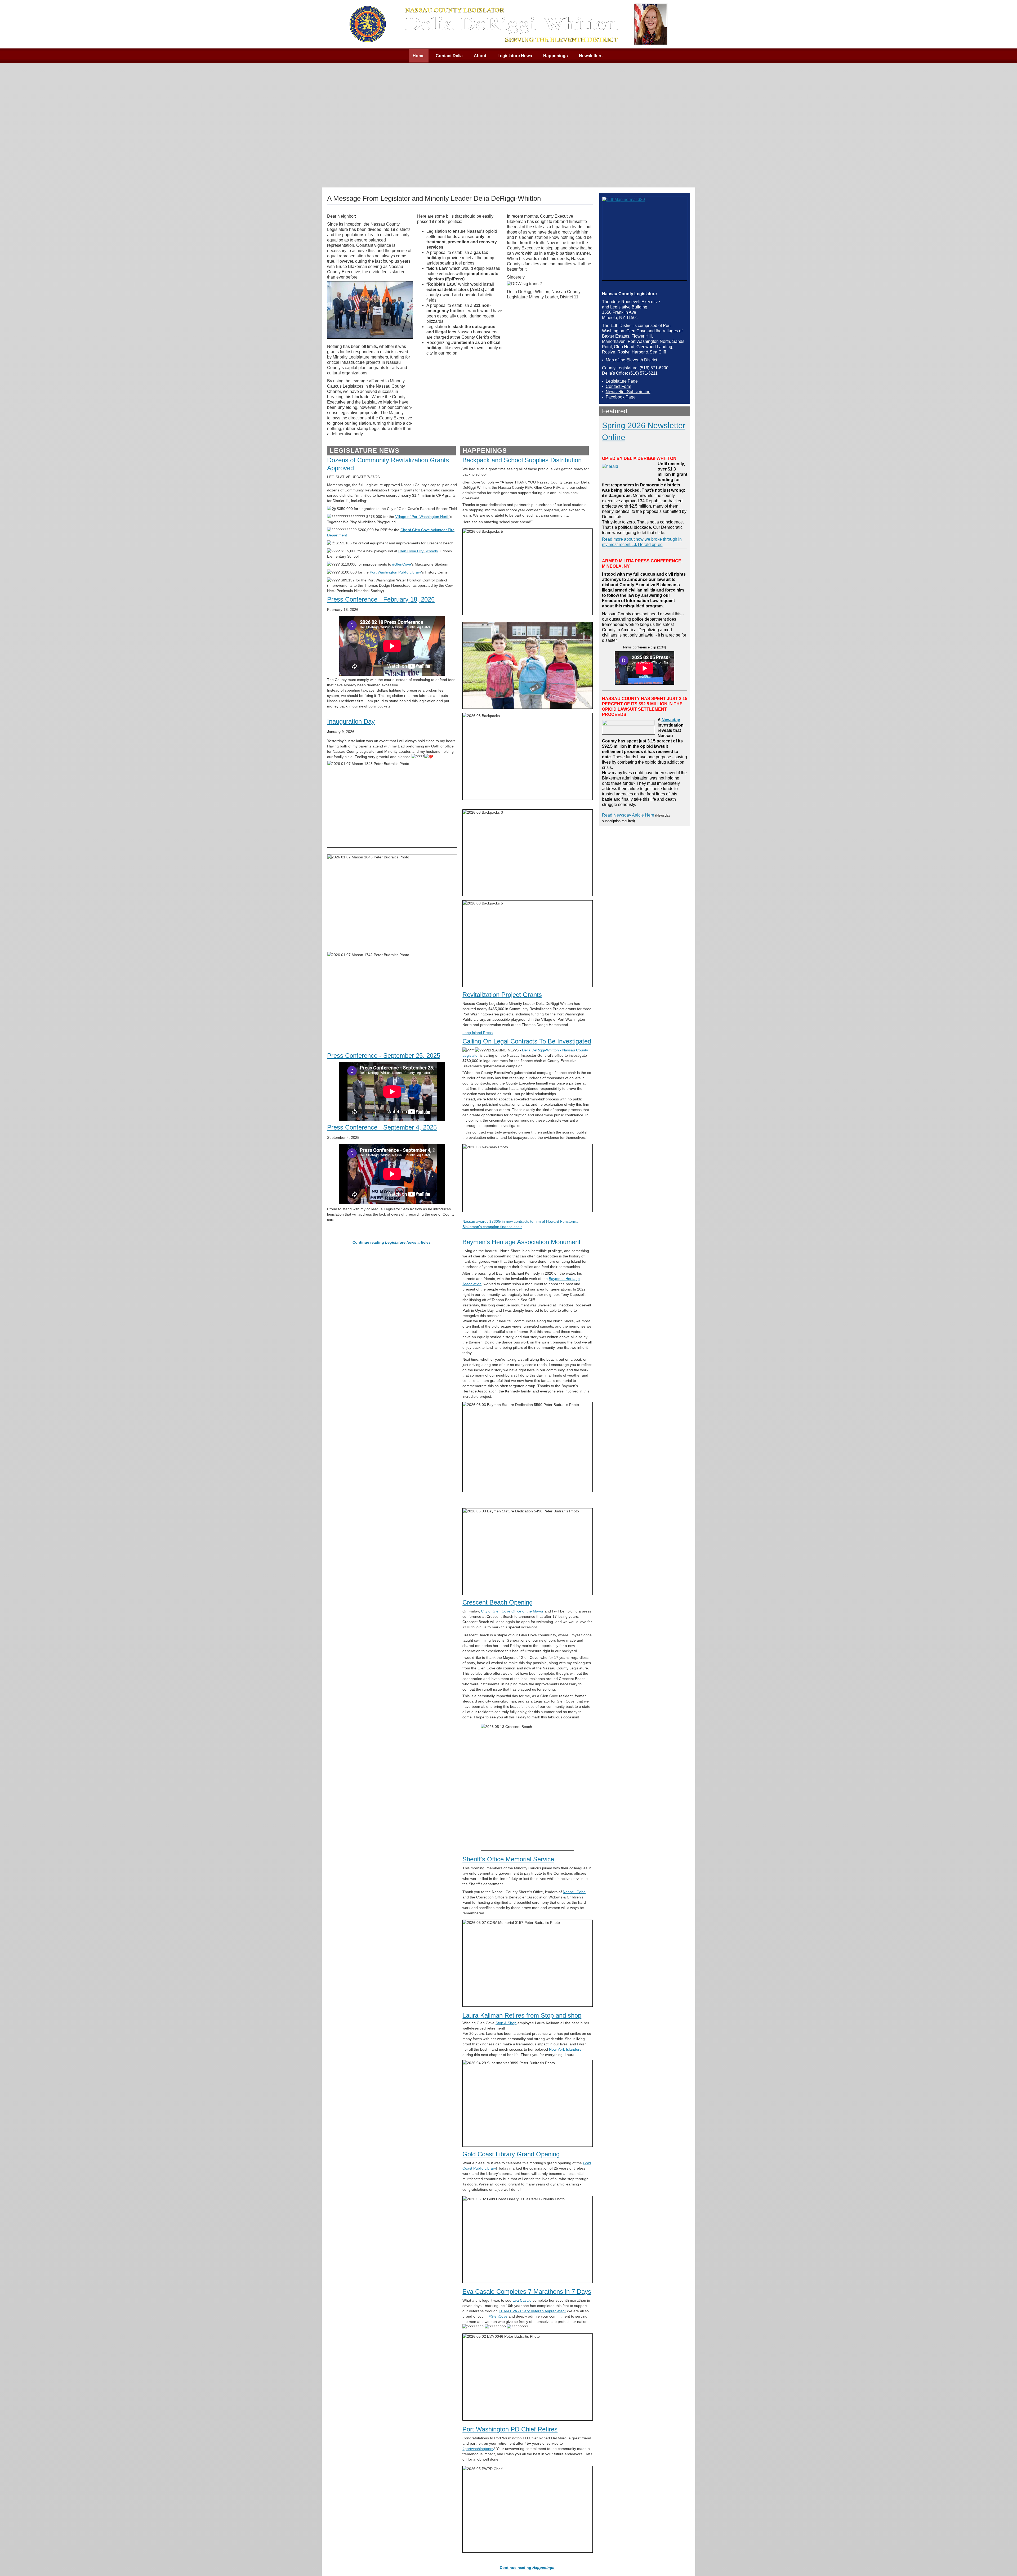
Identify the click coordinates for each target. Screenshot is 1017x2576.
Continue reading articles (392, 1242)
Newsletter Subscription (628, 392)
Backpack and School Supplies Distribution (522, 460)
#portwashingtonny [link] (478, 2449)
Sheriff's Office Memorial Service (508, 1859)
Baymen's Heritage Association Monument (521, 1242)
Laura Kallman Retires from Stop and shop (522, 2015)
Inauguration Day (351, 721)
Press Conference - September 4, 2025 (382, 1127)
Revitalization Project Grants (502, 995)
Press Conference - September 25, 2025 (384, 1056)
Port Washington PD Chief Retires (510, 2429)
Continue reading (527, 2568)
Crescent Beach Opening (498, 1602)
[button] (1002, 2561)
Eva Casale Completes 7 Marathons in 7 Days (527, 2291)
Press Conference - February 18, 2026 (381, 599)
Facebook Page (621, 397)
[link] (422, 517)
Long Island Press (478, 1033)
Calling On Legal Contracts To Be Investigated (527, 1041)
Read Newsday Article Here (628, 815)
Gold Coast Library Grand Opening (511, 2154)
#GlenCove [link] (402, 564)
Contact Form (618, 386)
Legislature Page (622, 381)
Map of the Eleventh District (631, 360)
